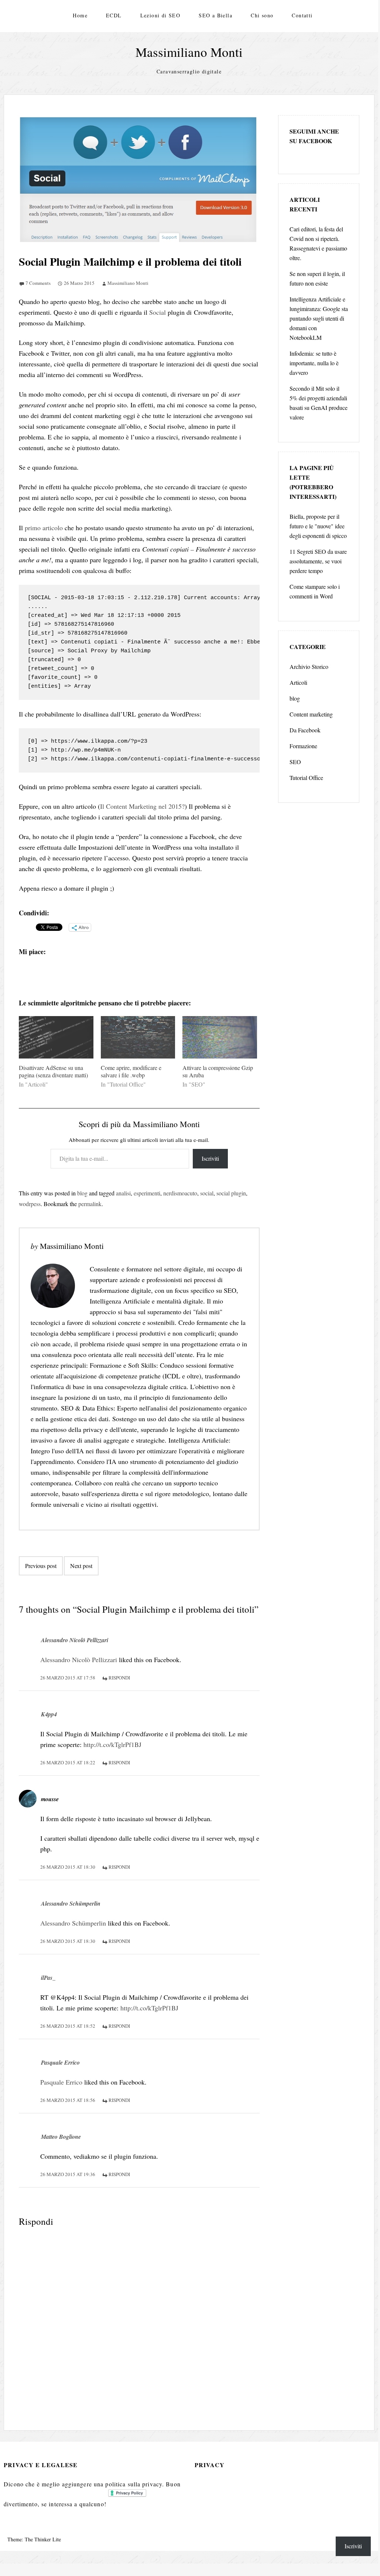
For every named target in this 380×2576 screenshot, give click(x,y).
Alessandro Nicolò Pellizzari (75, 1640)
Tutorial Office (306, 778)
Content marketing (311, 714)
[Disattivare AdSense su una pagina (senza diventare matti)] (56, 1037)
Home (80, 15)
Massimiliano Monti (189, 52)
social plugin (231, 1193)
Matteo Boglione (61, 2137)
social (207, 1193)
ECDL (114, 15)
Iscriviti (210, 1158)
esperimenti (147, 1193)
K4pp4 (49, 1714)
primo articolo (44, 528)
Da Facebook (305, 730)
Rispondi (119, 1678)
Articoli (298, 682)
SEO (295, 762)
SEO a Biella (215, 15)
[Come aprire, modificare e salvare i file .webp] (138, 1037)
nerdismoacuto (180, 1193)
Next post (81, 1566)
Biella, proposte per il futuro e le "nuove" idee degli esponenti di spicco (318, 526)
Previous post (41, 1566)
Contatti (302, 15)
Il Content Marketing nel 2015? (142, 806)
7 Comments (38, 283)
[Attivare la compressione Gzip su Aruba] (220, 1037)
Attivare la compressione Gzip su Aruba (218, 1071)
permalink (90, 1204)
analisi (123, 1193)
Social (158, 312)
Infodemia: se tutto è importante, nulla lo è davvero (314, 363)
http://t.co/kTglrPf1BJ (112, 1744)
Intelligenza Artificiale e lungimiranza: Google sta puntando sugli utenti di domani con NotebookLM (319, 318)
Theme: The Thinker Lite (34, 2539)
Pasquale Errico (60, 2062)
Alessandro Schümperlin (71, 1903)
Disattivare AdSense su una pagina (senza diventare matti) (53, 1071)
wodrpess (30, 1204)
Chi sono (262, 15)
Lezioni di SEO (160, 15)
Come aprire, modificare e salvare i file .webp (131, 1071)
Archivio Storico (309, 667)
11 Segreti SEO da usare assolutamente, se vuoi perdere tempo (318, 561)
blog (82, 1193)
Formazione (303, 746)
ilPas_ (48, 1978)
